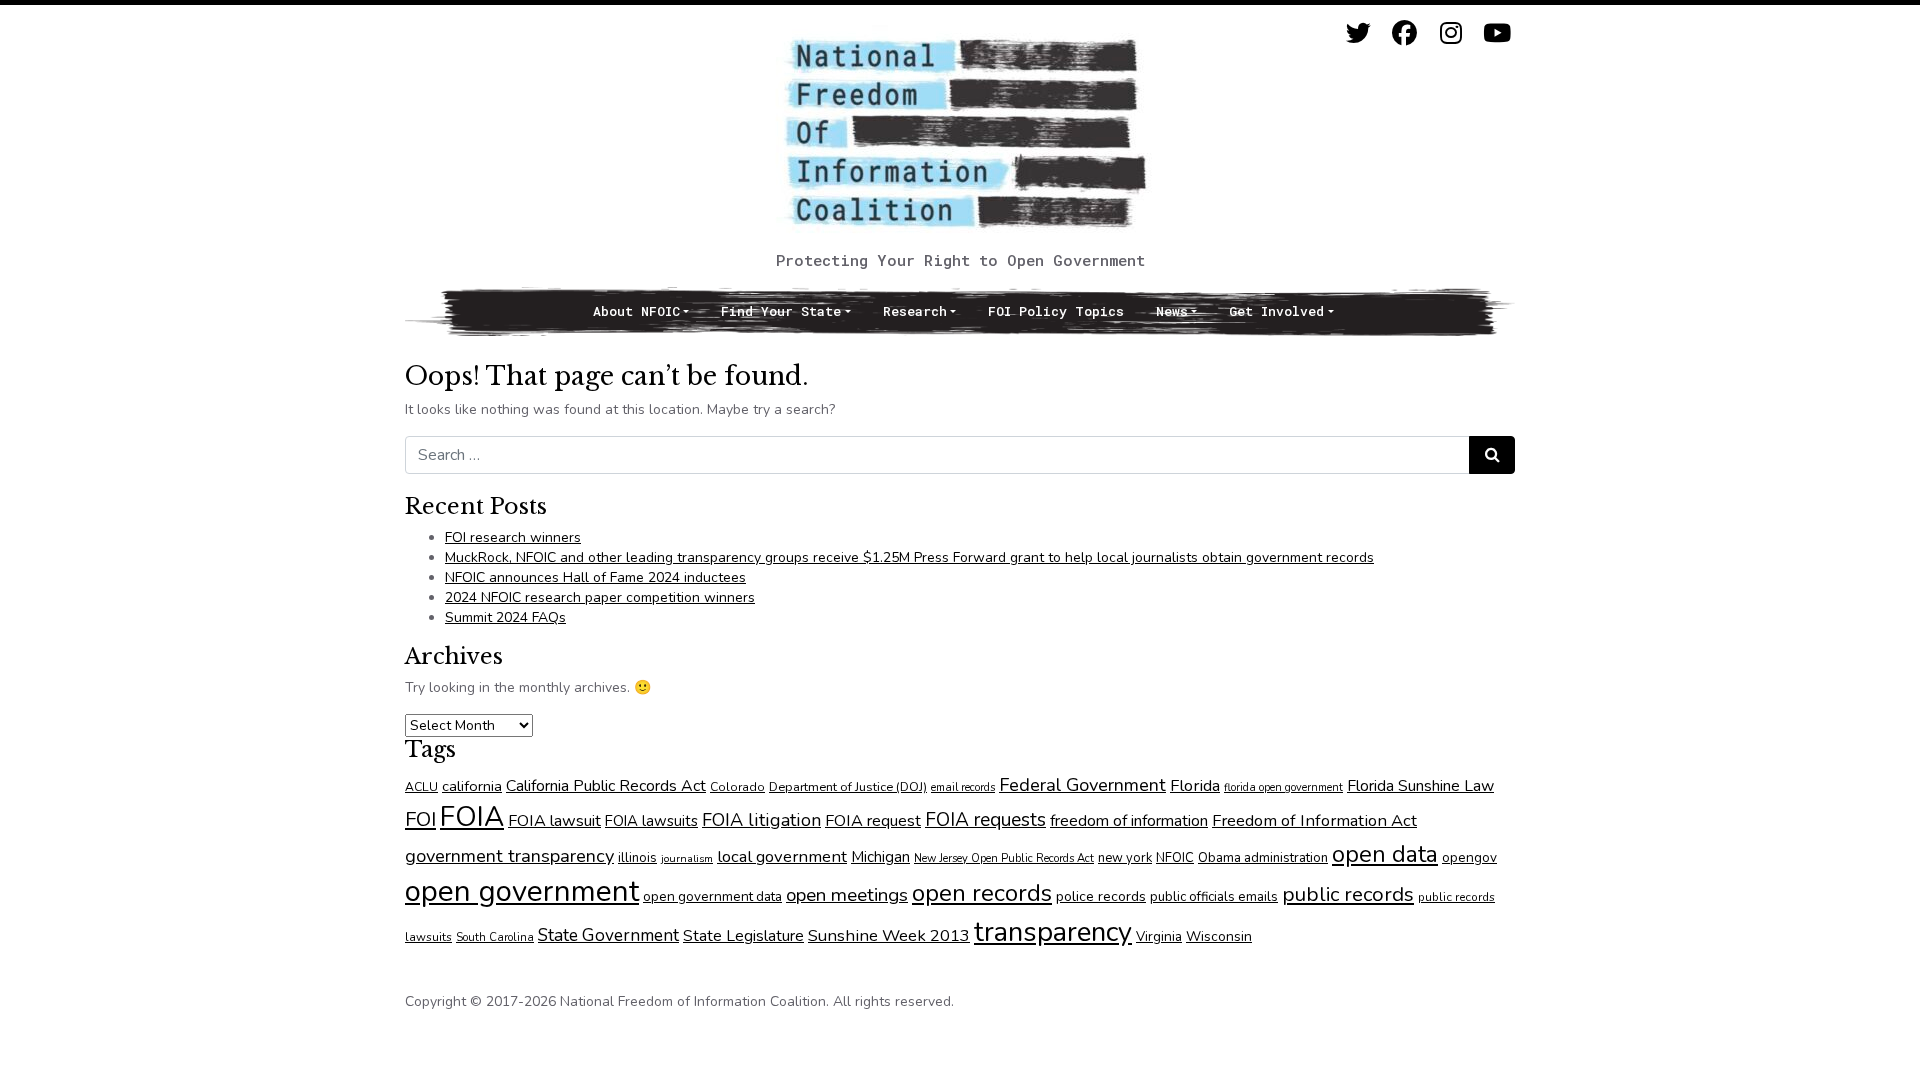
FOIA (472, 817)
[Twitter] (1358, 33)
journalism (687, 858)
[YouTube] (1496, 33)
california (472, 786)
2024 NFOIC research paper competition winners (600, 597)
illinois (637, 858)
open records (982, 893)
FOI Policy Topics (1056, 311)
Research (915, 311)
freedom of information (1129, 821)
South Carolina (495, 937)
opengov (1469, 857)
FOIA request (873, 821)
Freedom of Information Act (1314, 820)
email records (963, 787)
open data (1385, 854)
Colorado (737, 787)
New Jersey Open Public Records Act (1004, 858)
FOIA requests (985, 820)
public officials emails (1214, 897)
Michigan (880, 857)
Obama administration (1263, 858)
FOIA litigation (761, 820)
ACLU (421, 787)
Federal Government (1082, 784)
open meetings (847, 895)
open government (522, 891)
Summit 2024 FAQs (505, 617)
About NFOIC (636, 311)
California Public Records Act (606, 786)
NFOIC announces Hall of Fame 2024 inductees (595, 577)
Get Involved (1276, 311)
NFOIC (1175, 858)
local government (782, 856)
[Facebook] (1404, 33)
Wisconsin (1219, 936)
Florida (1195, 785)
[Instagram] (1450, 33)
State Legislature (743, 936)
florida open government (1283, 787)
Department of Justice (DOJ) (848, 786)
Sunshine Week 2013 (889, 935)
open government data (712, 896)
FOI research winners (513, 537)
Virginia (1159, 936)
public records (1348, 894)
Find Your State (781, 311)
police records (1101, 896)
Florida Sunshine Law (1420, 786)
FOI (420, 819)
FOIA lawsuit (554, 821)
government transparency (509, 855)
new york (1125, 858)
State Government (608, 935)
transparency (1053, 932)
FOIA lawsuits (651, 821)
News (1172, 311)
